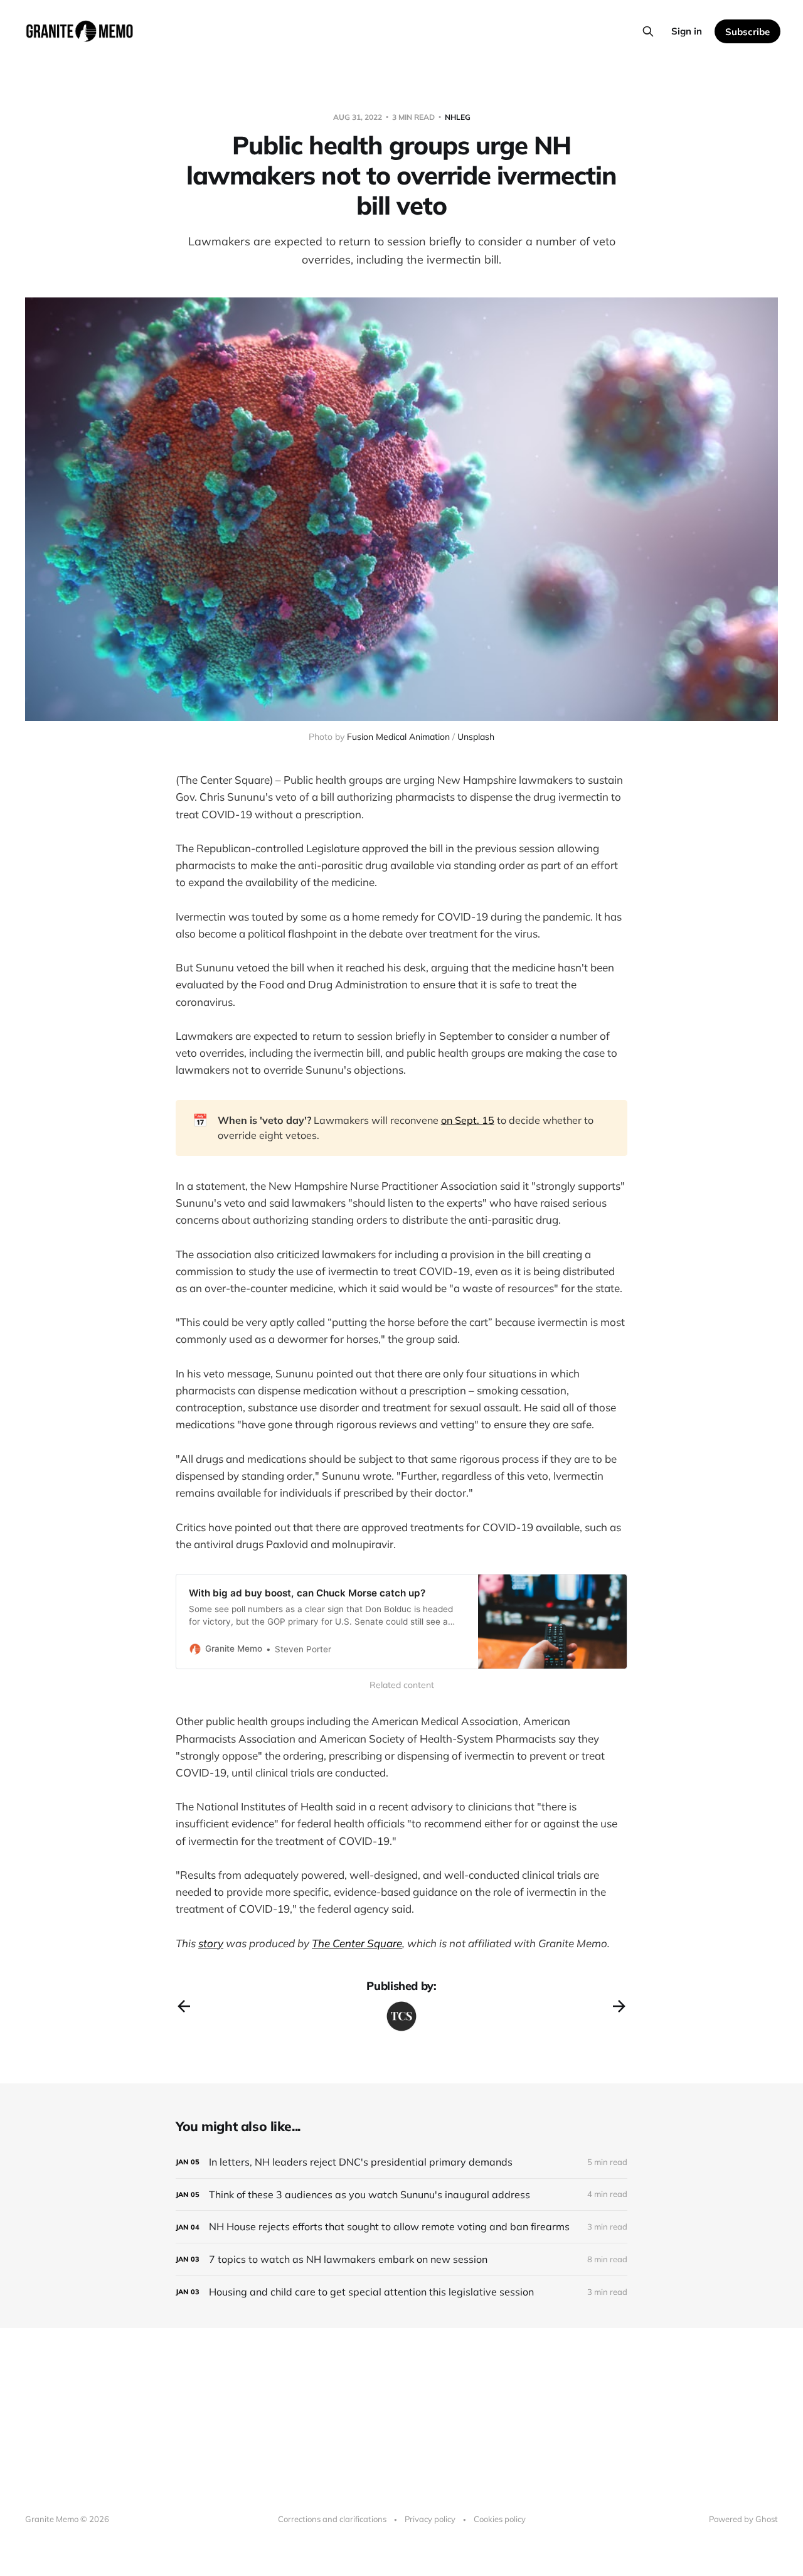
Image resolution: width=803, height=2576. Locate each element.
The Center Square (357, 1943)
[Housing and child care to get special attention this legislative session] (401, 2292)
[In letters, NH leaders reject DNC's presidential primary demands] (401, 2162)
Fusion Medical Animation (398, 737)
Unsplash (476, 737)
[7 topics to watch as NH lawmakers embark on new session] (401, 2259)
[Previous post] (184, 2006)
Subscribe (747, 32)
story (211, 1943)
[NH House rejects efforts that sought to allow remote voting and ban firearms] (401, 2227)
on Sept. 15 (468, 1120)
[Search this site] (648, 31)
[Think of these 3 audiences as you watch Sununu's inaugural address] (401, 2195)
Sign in (687, 31)
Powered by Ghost (743, 2519)
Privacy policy (430, 2519)
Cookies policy (500, 2519)
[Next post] (619, 2006)
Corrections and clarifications (332, 2519)
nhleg (458, 117)
